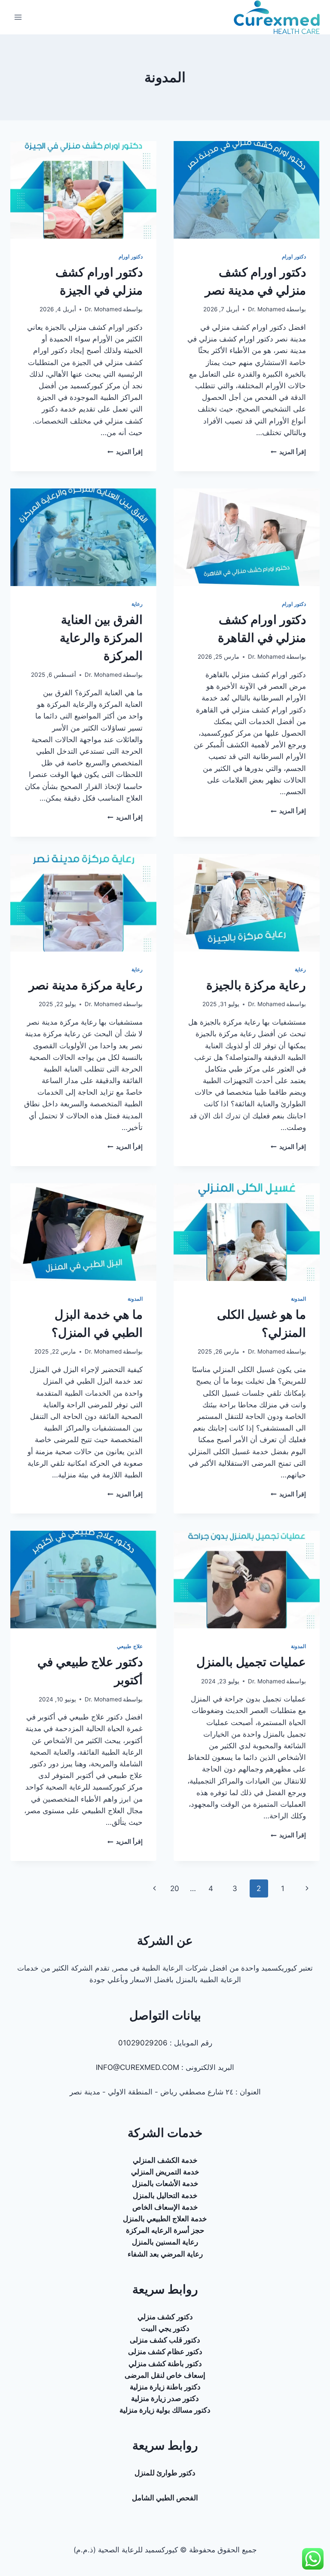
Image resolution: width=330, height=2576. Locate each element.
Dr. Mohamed (266, 309)
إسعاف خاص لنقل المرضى (165, 2375)
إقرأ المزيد (288, 452)
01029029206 (143, 2043)
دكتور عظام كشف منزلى (165, 2352)
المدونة (298, 1299)
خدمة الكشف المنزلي (165, 2160)
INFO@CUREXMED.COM (137, 2067)
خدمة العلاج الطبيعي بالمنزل (165, 2219)
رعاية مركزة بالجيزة (256, 985)
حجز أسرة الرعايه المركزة (165, 2230)
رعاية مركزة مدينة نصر (86, 985)
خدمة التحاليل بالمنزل (165, 2195)
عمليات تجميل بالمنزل (251, 1662)
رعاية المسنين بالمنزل (165, 2242)
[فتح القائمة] (18, 17)
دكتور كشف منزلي (165, 2317)
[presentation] (247, 190)
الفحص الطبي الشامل (165, 2498)
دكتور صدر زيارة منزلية (165, 2398)
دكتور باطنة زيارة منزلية (165, 2387)
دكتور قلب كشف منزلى (165, 2340)
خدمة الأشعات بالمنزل (165, 2183)
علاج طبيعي (130, 1646)
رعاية (137, 604)
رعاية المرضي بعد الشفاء (165, 2254)
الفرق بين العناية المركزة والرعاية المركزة (101, 638)
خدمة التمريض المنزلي (165, 2172)
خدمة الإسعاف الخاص (165, 2207)
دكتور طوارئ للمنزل (165, 2473)
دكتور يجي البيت (165, 2328)
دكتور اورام (294, 256)
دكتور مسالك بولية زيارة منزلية (165, 2410)
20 (175, 1888)
